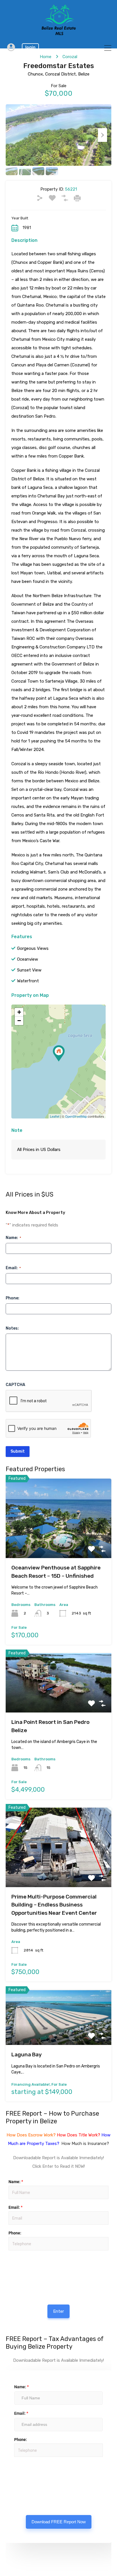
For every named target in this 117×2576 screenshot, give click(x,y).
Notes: (12, 1328)
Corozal (70, 57)
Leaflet (55, 1116)
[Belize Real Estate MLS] (59, 34)
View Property (59, 1542)
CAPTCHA (15, 1385)
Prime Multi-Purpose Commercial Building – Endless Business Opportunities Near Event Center (54, 1905)
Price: (8, 2253)
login (30, 47)
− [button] (19, 1021)
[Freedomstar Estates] (59, 1053)
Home (46, 57)
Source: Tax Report (26, 2473)
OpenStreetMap (76, 1116)
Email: (13, 1268)
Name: (13, 1238)
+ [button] (19, 1012)
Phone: (12, 1298)
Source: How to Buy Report (27, 2267)
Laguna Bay (27, 2055)
